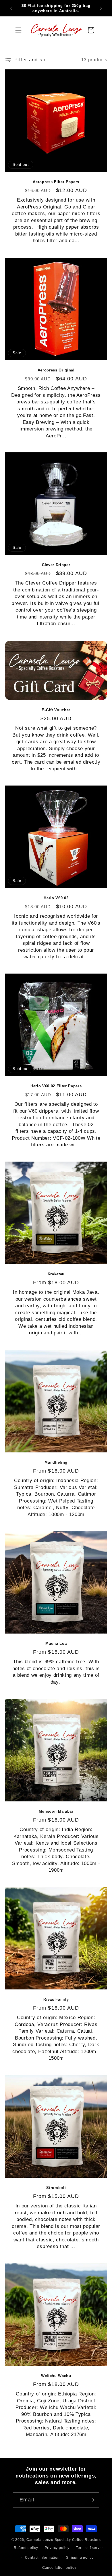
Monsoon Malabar (56, 1811)
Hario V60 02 (56, 898)
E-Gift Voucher (56, 710)
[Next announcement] (101, 8)
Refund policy (26, 2548)
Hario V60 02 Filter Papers (56, 1086)
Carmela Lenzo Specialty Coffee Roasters (64, 2540)
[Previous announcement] (11, 8)
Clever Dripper (56, 565)
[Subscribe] (92, 2500)
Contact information (42, 2558)
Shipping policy (80, 2558)
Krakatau (56, 1274)
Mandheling (56, 1462)
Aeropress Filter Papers (56, 182)
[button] (19, 30)
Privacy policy (57, 2548)
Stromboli (56, 2188)
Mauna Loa (56, 1644)
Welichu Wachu (56, 2376)
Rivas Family (56, 2000)
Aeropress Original (56, 370)
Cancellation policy (59, 2568)
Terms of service (90, 2548)
